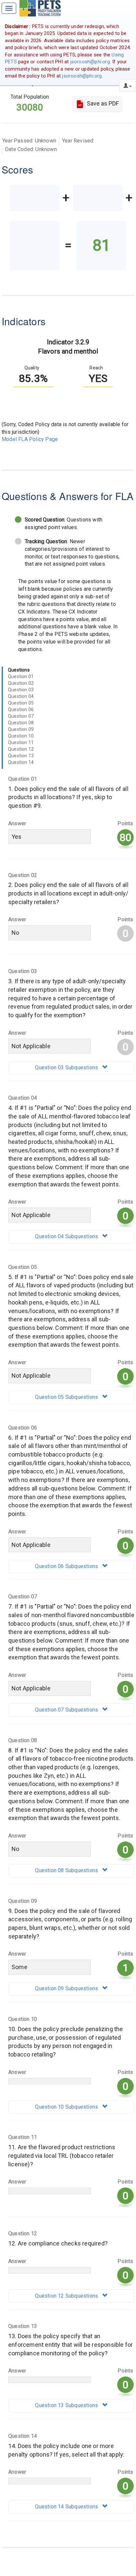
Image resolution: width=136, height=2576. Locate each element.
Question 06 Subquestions (67, 1566)
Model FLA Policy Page (30, 439)
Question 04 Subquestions (67, 1236)
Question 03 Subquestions (67, 1068)
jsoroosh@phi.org (90, 62)
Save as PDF (102, 103)
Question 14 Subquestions (67, 2507)
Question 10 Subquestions (67, 2107)
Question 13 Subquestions (67, 2405)
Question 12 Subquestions (67, 2296)
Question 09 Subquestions (67, 1988)
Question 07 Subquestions (67, 1710)
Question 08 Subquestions (67, 1870)
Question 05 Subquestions (67, 1397)
